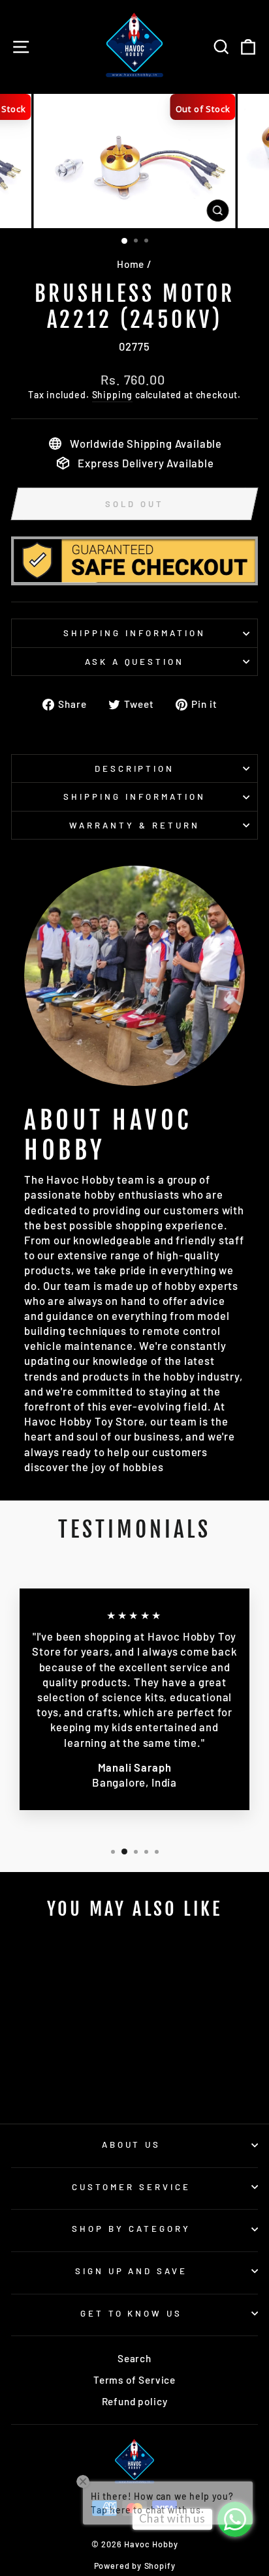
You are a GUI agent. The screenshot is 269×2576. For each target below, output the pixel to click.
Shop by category (131, 2229)
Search (134, 2358)
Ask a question (135, 662)
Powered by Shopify (135, 2566)
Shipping (113, 395)
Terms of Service (134, 2380)
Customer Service (131, 2187)
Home (131, 264)
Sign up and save (132, 2271)
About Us (132, 2144)
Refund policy (135, 2401)
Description (135, 768)
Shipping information (134, 633)
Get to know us (132, 2313)
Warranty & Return (134, 825)
